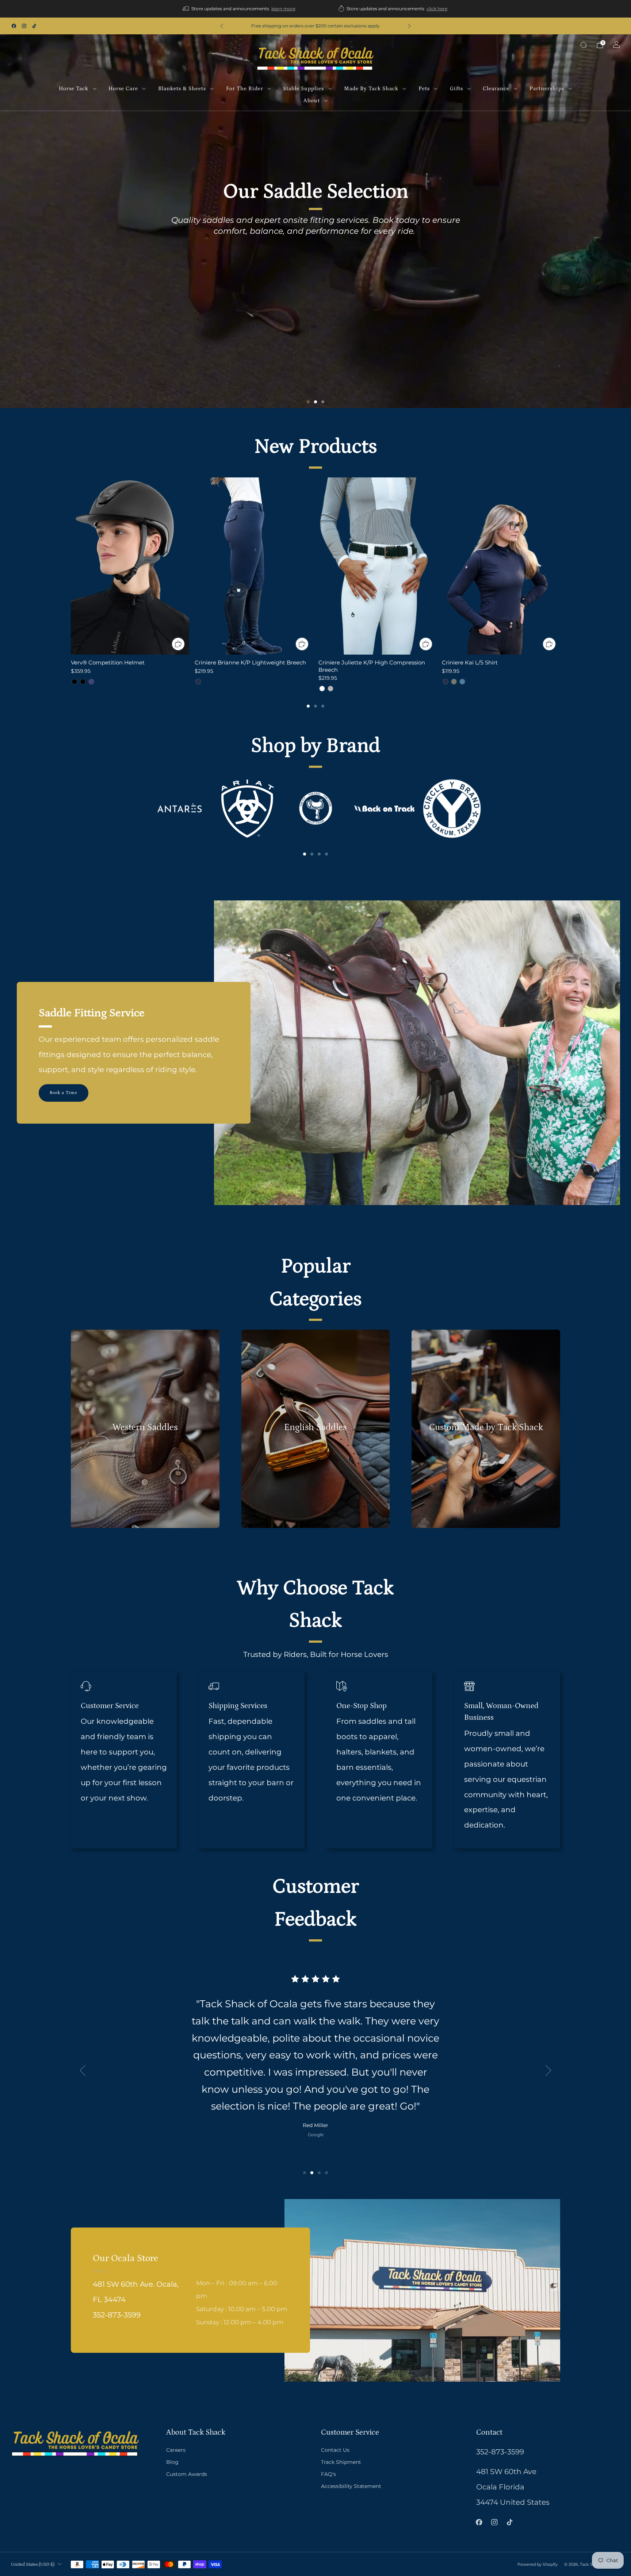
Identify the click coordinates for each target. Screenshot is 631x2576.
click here (437, 9)
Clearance (496, 89)
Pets (424, 89)
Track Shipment (341, 2462)
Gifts (456, 89)
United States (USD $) (33, 2564)
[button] (308, 402)
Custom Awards (187, 2474)
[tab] (308, 706)
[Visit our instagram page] (24, 26)
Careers (176, 2450)
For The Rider (245, 89)
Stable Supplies (303, 89)
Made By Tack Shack (371, 89)
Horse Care (123, 89)
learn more (283, 9)
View (145, 1454)
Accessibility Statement (351, 2486)
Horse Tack (74, 89)
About (312, 101)
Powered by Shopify (538, 2564)
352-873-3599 (500, 2452)
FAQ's (328, 2474)
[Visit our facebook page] (14, 26)
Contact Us (335, 2450)
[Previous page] (71, 567)
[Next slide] (548, 2070)
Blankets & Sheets (182, 89)
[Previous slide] (83, 2070)
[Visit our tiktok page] (34, 26)
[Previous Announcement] (222, 26)
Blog (172, 2462)
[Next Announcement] (409, 26)
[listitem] (240, 9)
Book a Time (64, 1093)
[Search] (584, 45)
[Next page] (560, 567)
